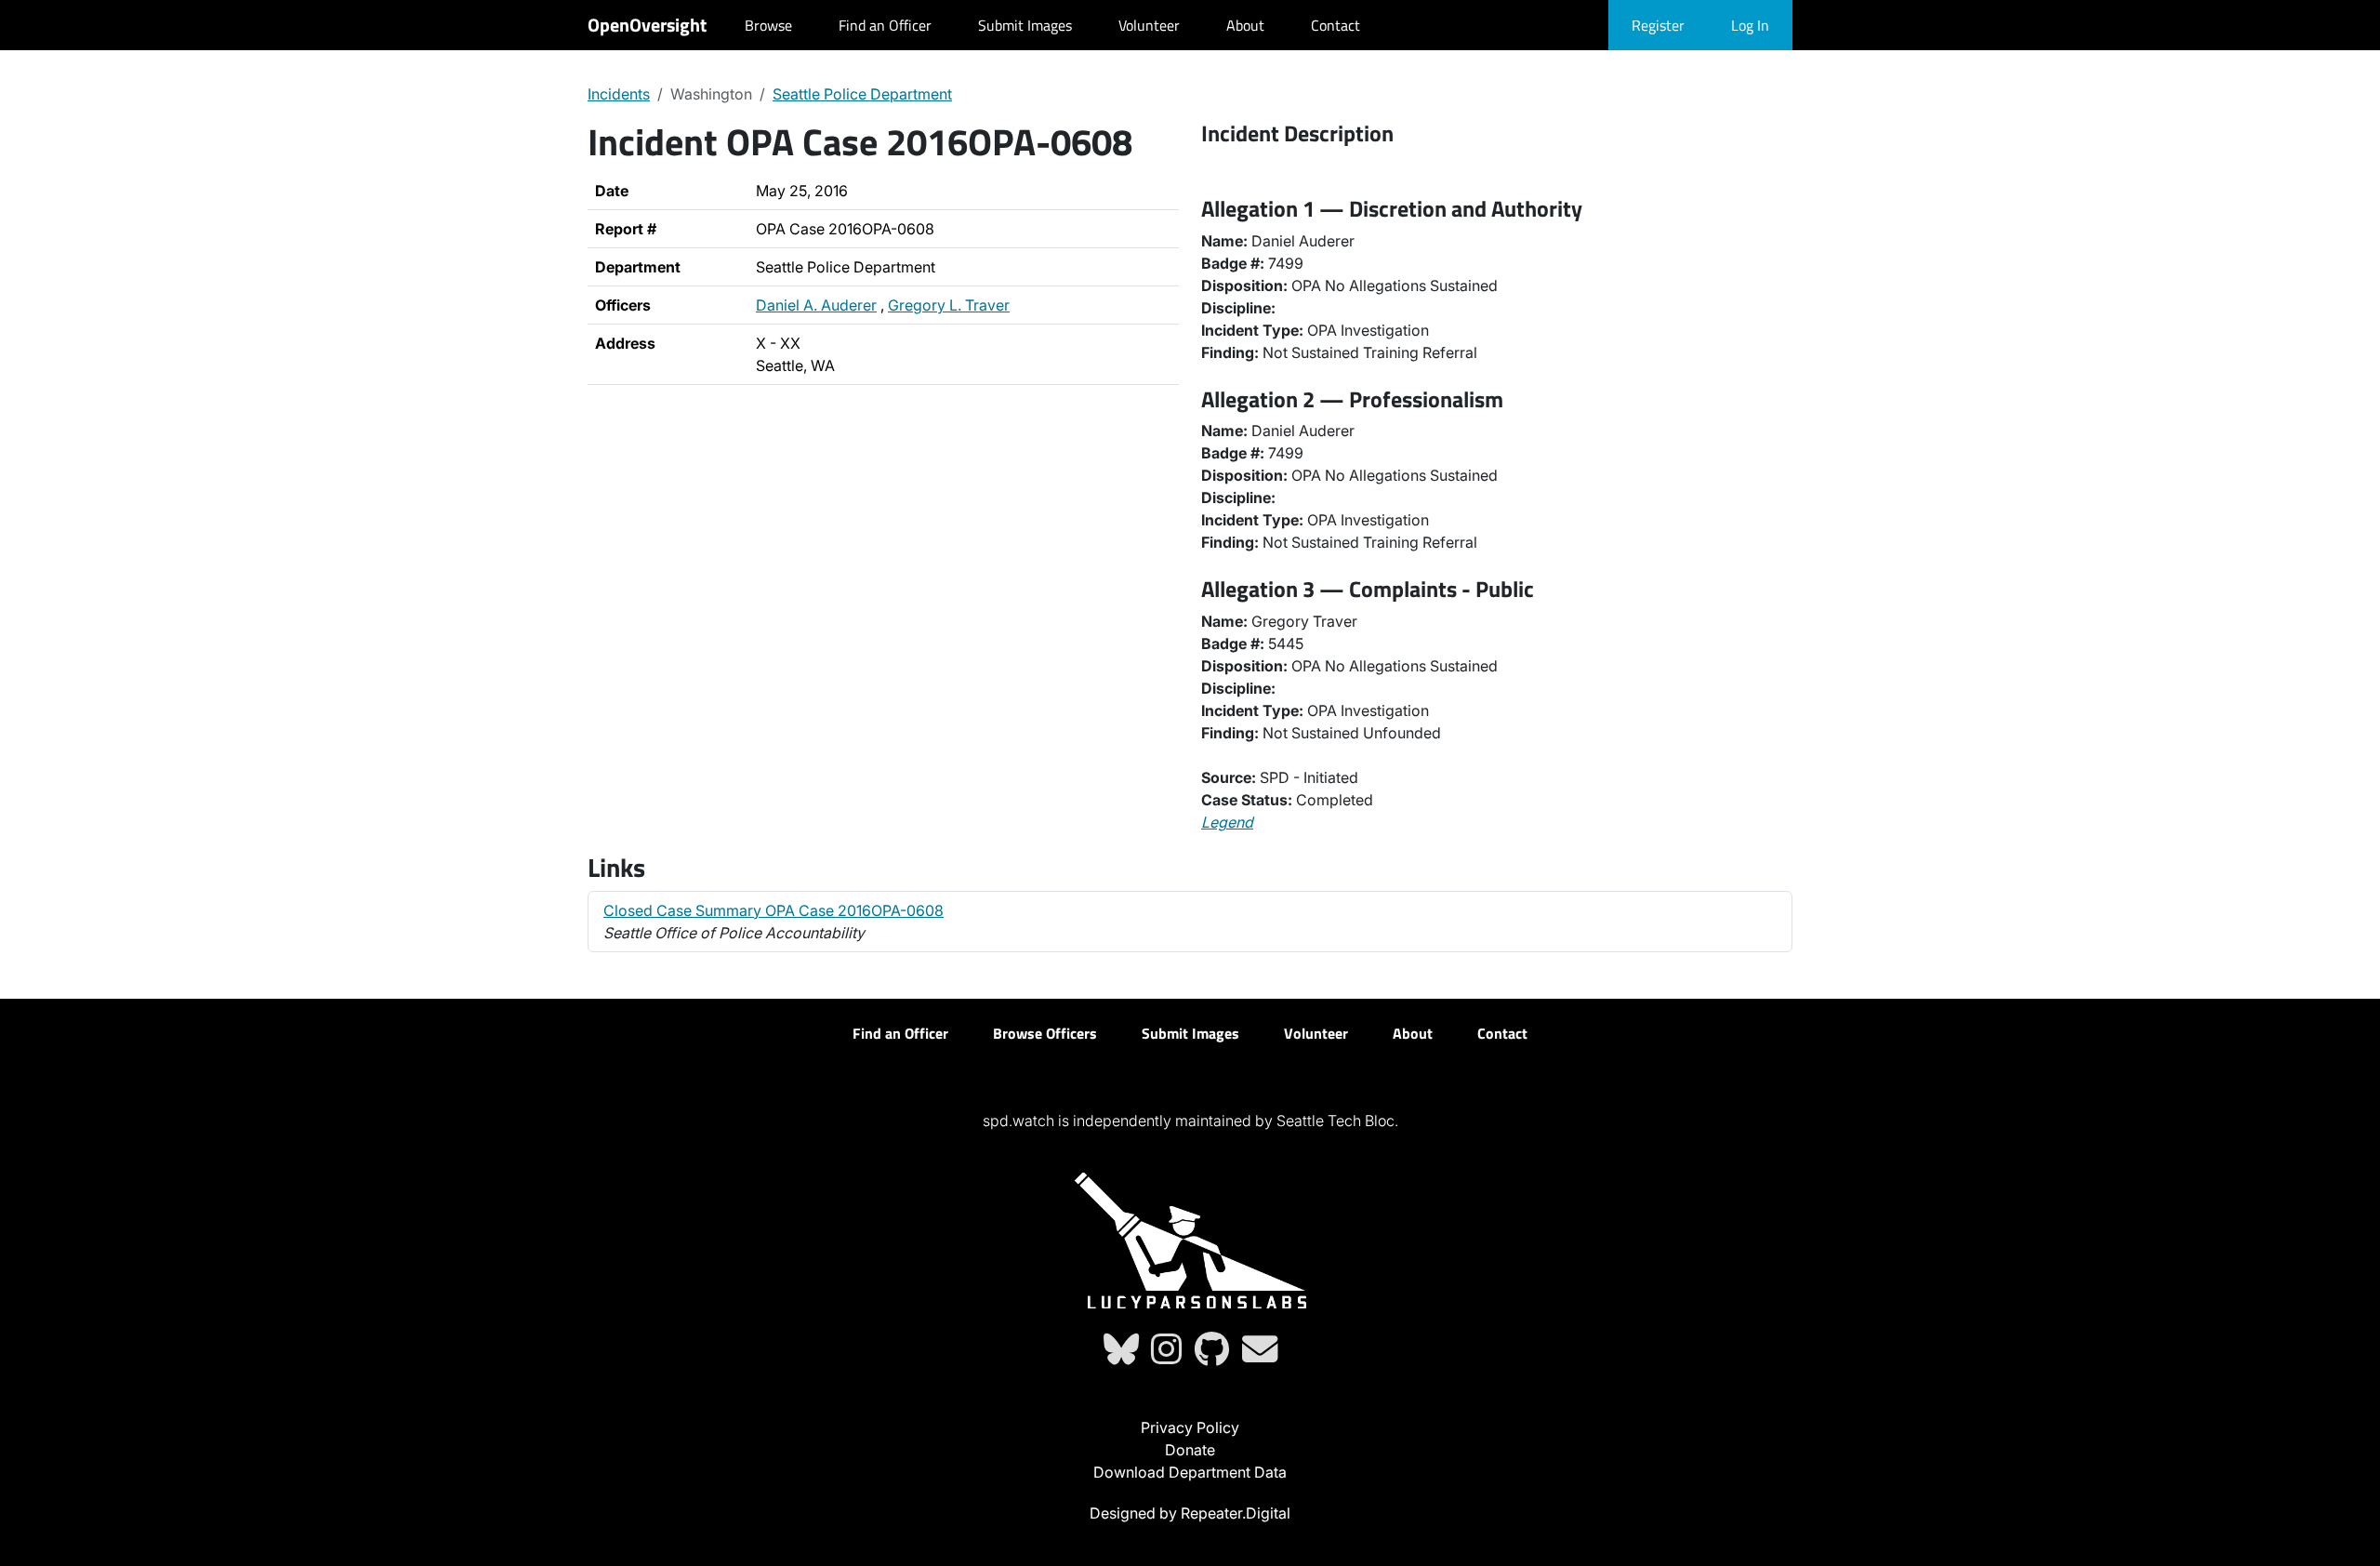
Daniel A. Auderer (816, 305)
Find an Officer (885, 25)
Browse (768, 25)
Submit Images (1025, 25)
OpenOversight (647, 25)
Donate (1190, 1450)
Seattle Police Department (862, 94)
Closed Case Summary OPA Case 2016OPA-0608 (773, 910)
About (1245, 25)
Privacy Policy (1190, 1427)
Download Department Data (1190, 1472)
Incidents (619, 94)
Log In (1750, 25)
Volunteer (1149, 25)
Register (1658, 25)
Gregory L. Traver (949, 305)
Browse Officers (1045, 1033)
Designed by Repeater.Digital (1190, 1513)
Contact (1335, 25)
